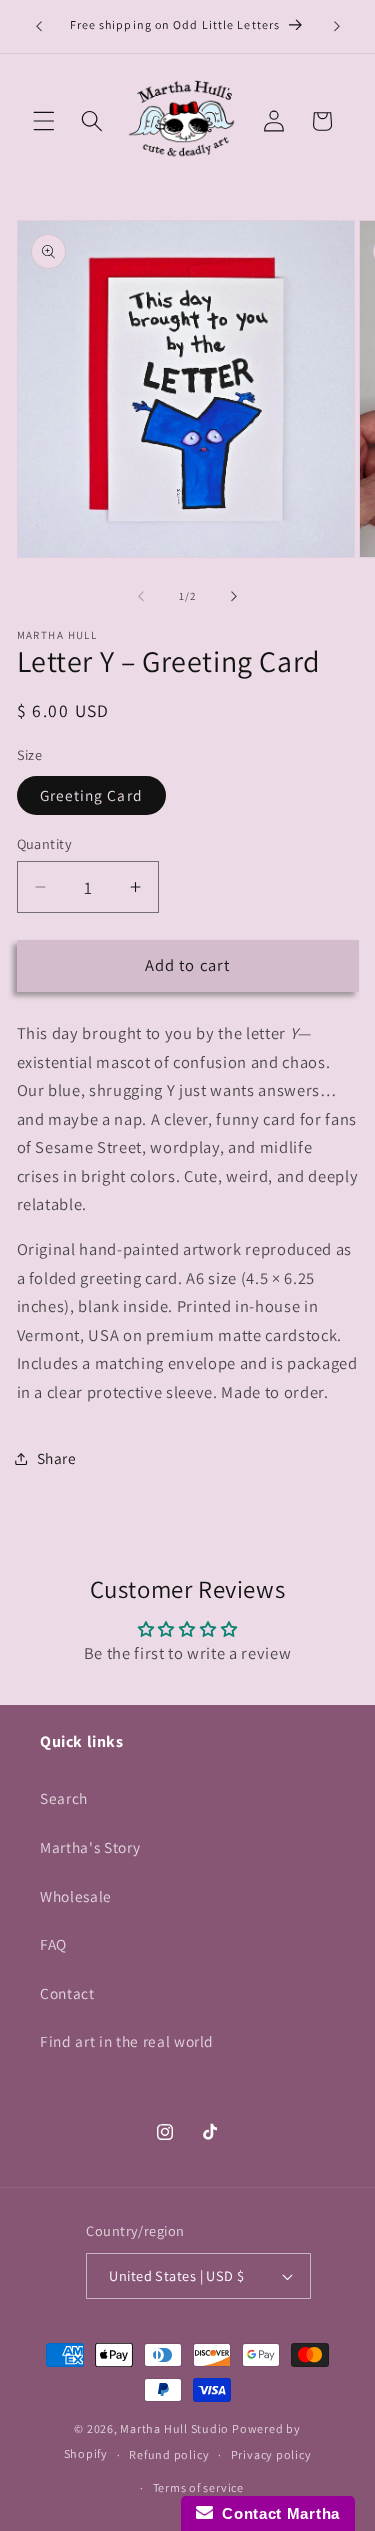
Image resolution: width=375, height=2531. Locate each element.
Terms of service (198, 2487)
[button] (44, 121)
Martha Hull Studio (174, 2428)
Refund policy (169, 2454)
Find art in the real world (127, 2041)
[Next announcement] (337, 27)
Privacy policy (271, 2454)
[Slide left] (141, 596)
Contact (67, 1993)
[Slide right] (234, 596)
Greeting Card (91, 795)
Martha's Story (90, 1847)
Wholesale (76, 1896)
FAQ (53, 1944)
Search (64, 1798)
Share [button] (57, 1458)
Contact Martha (276, 2513)
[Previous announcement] (39, 27)
